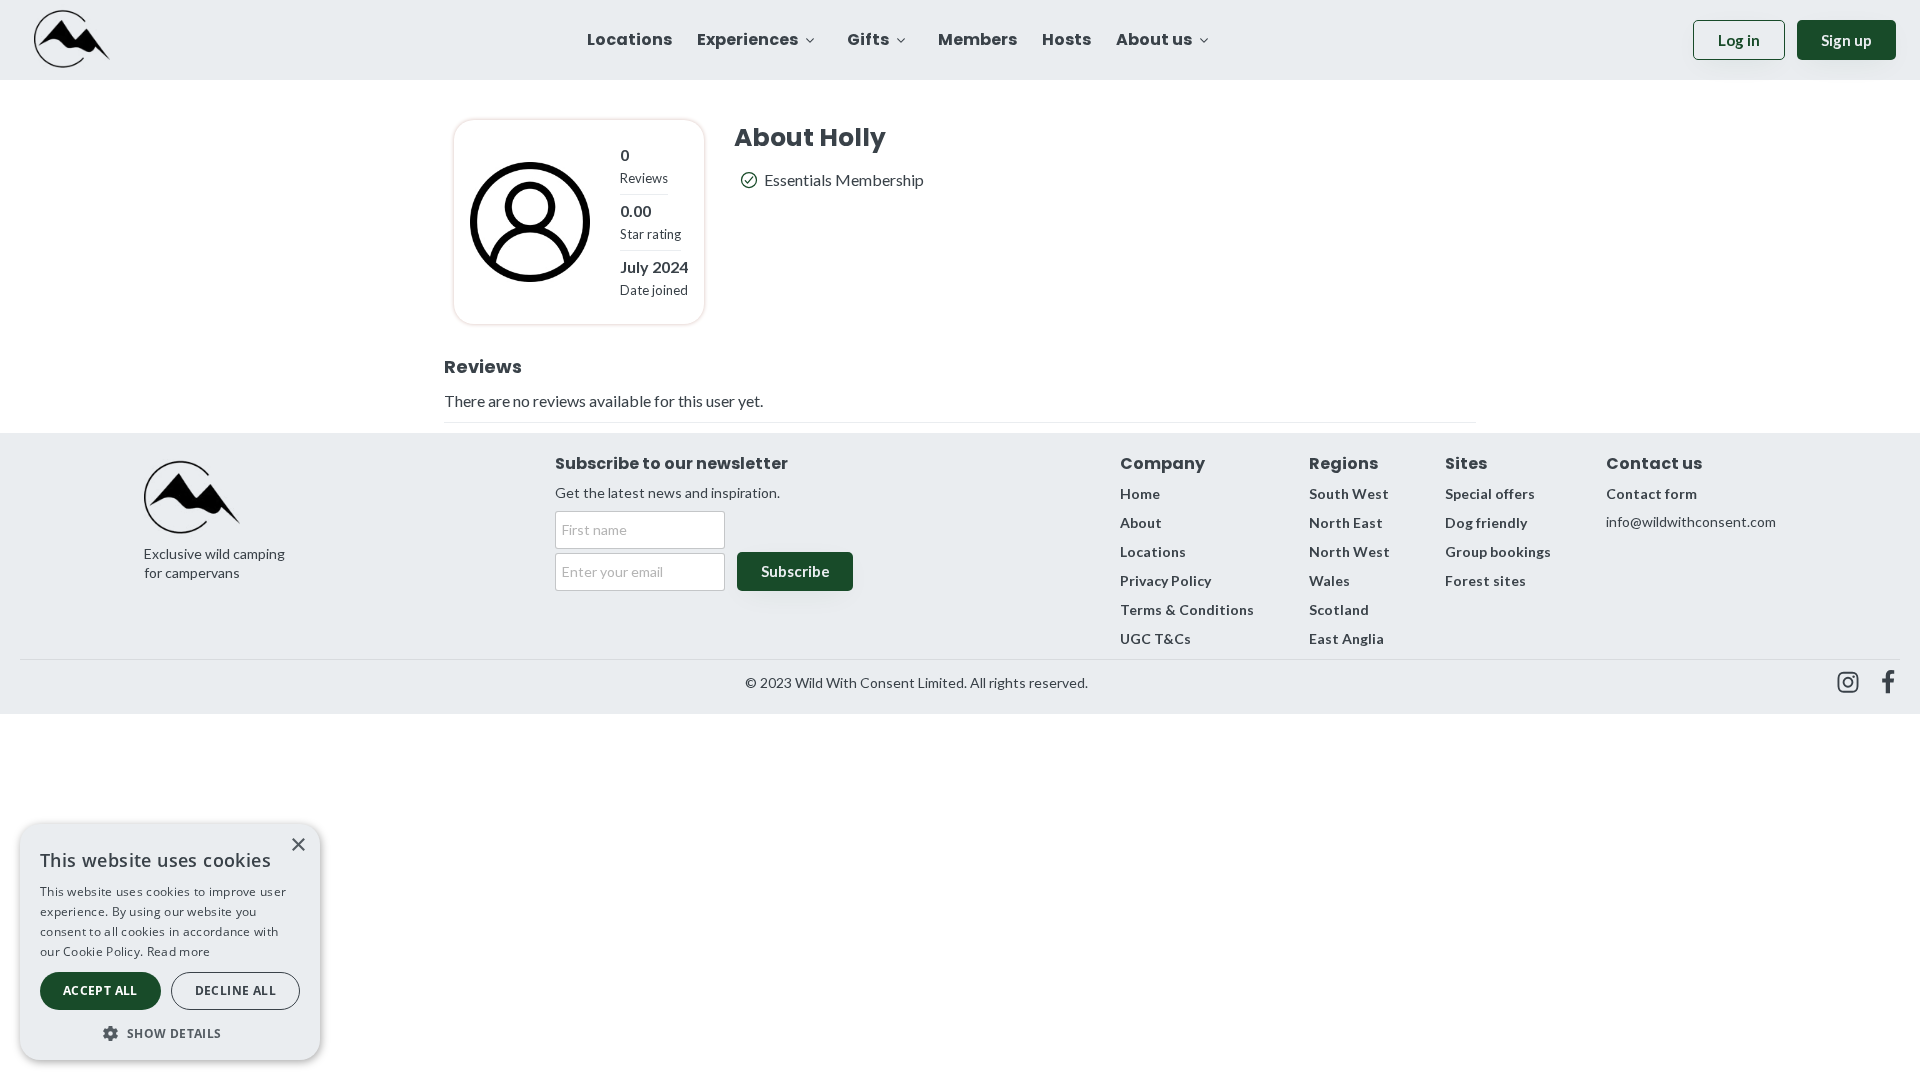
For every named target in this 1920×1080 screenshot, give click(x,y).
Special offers (1490, 493)
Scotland (1339, 609)
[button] (170, 1031)
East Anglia (1346, 638)
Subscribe (795, 571)
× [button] (297, 845)
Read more (179, 951)
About (1141, 522)
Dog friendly (1486, 522)
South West (1349, 493)
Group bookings (1498, 551)
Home (1140, 493)
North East (1346, 522)
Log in (1739, 40)
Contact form (1651, 493)
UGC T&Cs (1155, 638)
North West (1349, 551)
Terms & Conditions (1187, 609)
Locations (1153, 551)
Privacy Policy (1165, 580)
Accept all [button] (100, 990)
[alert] (170, 942)
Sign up (1846, 40)
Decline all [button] (235, 990)
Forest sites (1485, 580)
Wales (1329, 580)
